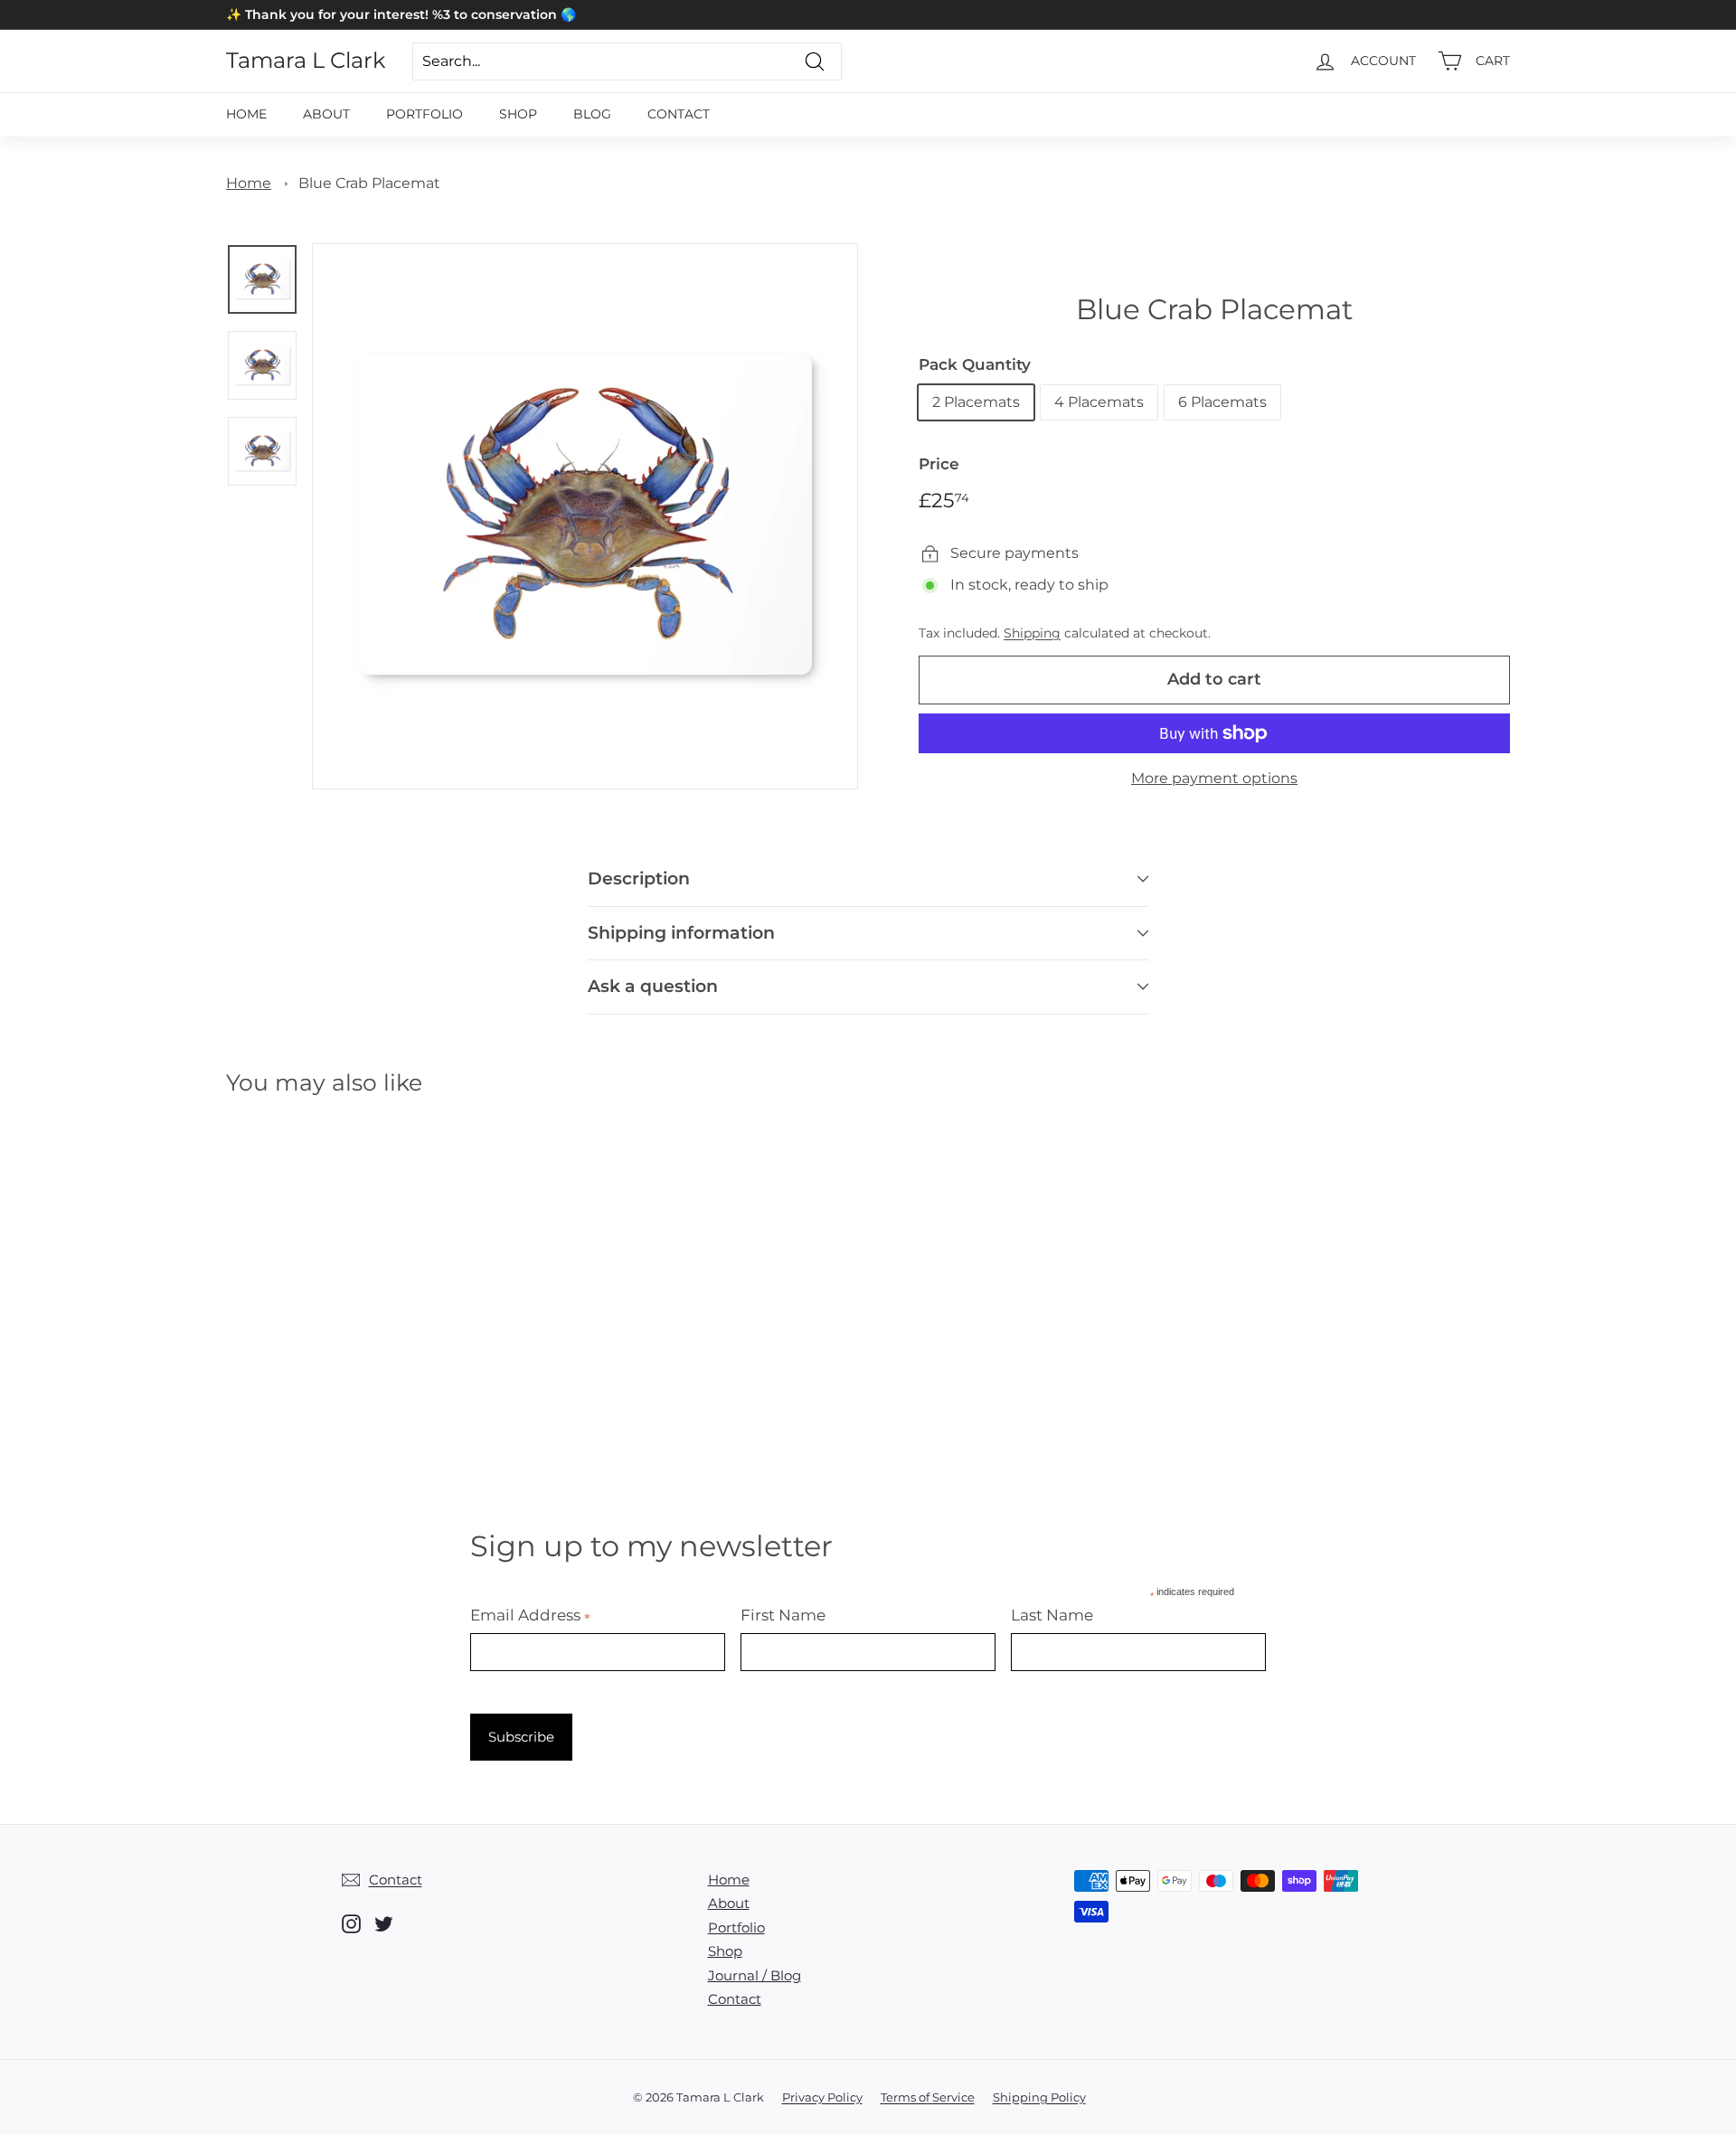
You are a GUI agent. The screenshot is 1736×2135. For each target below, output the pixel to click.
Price (939, 464)
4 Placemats (1099, 402)
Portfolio (425, 114)
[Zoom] (585, 516)
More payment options (1214, 778)
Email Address (530, 1615)
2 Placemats (976, 402)
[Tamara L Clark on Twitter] (384, 1923)
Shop (518, 114)
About (326, 114)
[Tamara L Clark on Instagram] (351, 1923)
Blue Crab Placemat (369, 183)
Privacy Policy (822, 2097)
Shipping (1032, 633)
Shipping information (681, 933)
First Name (783, 1615)
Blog (592, 114)
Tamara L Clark (306, 61)
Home (246, 114)
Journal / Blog (755, 1975)
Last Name (1052, 1615)
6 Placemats (1222, 402)
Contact (679, 114)
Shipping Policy (1039, 2097)
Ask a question (653, 986)
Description (639, 879)
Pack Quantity (975, 364)
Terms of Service (928, 2097)
